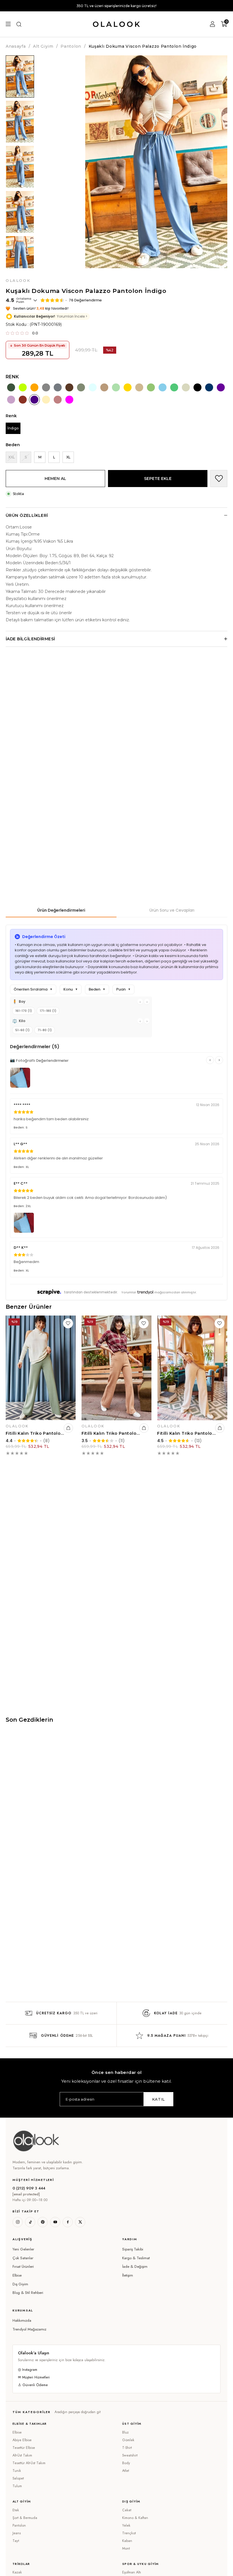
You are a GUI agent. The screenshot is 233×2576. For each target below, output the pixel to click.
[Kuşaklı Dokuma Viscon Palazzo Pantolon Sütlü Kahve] (104, 387)
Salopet (18, 2478)
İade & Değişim (135, 2266)
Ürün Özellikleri (27, 515)
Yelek (126, 2525)
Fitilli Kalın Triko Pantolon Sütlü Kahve (111, 1433)
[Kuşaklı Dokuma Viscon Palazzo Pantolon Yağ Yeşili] (81, 387)
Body (126, 2463)
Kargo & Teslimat (136, 2258)
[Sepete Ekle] (68, 1428)
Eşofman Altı (132, 2572)
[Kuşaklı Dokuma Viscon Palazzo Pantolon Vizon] (46, 387)
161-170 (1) (24, 1011)
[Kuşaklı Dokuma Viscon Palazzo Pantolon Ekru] (139, 387)
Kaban (127, 2541)
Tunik (17, 2471)
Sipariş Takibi (133, 2249)
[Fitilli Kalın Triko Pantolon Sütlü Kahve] (117, 1368)
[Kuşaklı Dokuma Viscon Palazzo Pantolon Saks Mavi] (209, 387)
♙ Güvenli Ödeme (33, 2385)
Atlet (126, 2471)
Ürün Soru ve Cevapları (172, 910)
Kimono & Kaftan (135, 2518)
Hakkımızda (22, 2320)
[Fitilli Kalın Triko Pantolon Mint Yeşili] (41, 1368)
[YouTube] (55, 2222)
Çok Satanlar (23, 2258)
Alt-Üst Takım (22, 2455)
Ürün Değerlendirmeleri (61, 910)
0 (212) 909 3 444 (29, 2188)
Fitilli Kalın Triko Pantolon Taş (187, 1433)
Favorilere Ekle (68, 1323)
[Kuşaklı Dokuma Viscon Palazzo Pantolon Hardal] (46, 400)
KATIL (158, 2099)
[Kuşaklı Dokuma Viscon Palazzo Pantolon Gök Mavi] (163, 387)
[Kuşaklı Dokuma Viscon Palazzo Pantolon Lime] (23, 387)
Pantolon (19, 2525)
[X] (80, 2222)
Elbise (17, 2275)
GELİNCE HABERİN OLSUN (6, 462)
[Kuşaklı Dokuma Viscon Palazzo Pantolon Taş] (186, 387)
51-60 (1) (22, 1030)
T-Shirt (127, 2448)
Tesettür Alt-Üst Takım (29, 2463)
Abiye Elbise (22, 2440)
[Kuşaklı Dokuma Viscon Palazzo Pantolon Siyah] (197, 387)
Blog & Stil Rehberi (28, 2293)
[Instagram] (18, 2222)
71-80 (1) (45, 1030)
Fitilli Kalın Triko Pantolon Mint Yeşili (35, 1433)
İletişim (128, 2275)
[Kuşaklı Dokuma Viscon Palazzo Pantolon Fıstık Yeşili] (151, 387)
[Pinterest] (43, 2222)
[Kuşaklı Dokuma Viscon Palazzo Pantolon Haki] (11, 387)
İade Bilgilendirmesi (30, 639)
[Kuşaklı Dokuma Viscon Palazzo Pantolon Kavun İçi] (34, 387)
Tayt (16, 2541)
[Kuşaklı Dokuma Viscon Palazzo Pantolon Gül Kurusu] (58, 400)
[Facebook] (68, 2222)
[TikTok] (30, 2222)
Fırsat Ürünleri (23, 2266)
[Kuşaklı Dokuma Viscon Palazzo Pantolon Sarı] (128, 387)
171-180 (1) (48, 1011)
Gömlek (128, 2440)
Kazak (17, 2572)
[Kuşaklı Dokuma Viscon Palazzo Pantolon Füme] (58, 387)
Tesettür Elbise (24, 2448)
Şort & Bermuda (25, 2518)
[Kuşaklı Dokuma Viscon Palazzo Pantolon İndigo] (34, 400)
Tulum (17, 2486)
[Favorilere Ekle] (219, 479)
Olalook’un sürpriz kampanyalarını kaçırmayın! (116, 6)
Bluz (125, 2432)
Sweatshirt (130, 2455)
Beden (97, 989)
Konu (71, 989)
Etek (16, 2510)
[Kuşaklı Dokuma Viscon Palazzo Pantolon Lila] (11, 400)
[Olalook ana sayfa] (36, 2141)
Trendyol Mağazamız (29, 2329)
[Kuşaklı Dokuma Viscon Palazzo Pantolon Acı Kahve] (69, 387)
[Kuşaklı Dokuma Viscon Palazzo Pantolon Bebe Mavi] (93, 387)
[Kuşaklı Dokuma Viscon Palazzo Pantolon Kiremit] (23, 400)
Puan (123, 989)
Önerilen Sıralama (33, 989)
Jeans (17, 2533)
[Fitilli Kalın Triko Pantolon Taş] (192, 1368)
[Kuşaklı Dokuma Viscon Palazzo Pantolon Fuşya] (69, 400)
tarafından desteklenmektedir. (91, 1292)
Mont (126, 2548)
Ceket (127, 2510)
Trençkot (129, 2533)
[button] (62, 2239)
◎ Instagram (28, 2370)
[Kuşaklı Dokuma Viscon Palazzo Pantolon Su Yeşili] (116, 387)
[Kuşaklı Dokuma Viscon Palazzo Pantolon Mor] (221, 387)
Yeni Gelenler (23, 2249)
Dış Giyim (20, 2284)
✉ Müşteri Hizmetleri (34, 2377)
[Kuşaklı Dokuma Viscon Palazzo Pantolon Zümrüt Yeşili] (174, 387)
